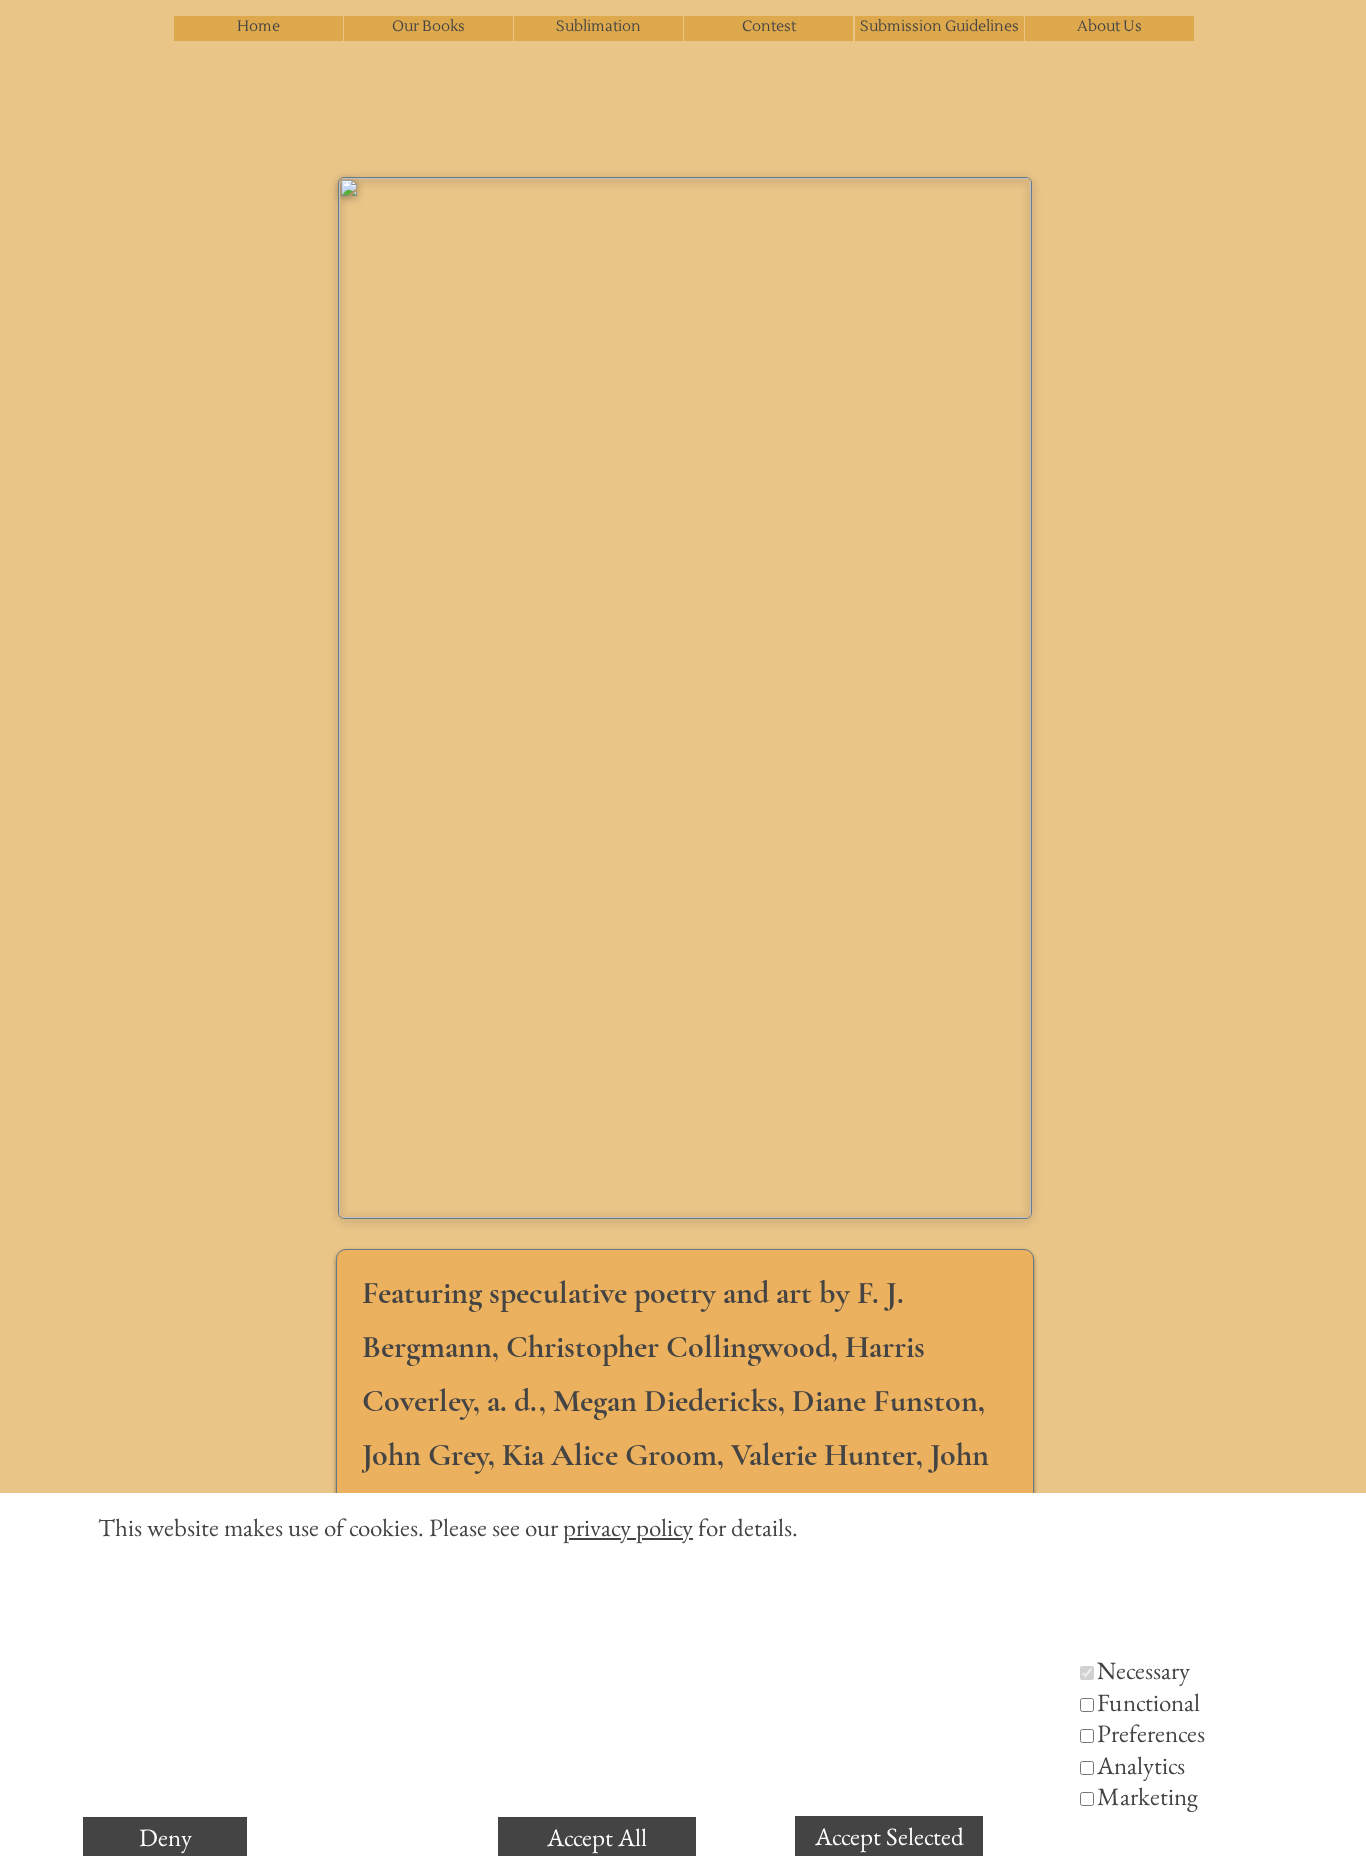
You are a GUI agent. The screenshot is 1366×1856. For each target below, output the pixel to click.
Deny (165, 1837)
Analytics (1141, 1765)
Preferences (1151, 1733)
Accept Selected (889, 1836)
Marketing (1147, 1796)
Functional (1148, 1702)
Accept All (597, 1837)
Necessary (1143, 1670)
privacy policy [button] (628, 1527)
